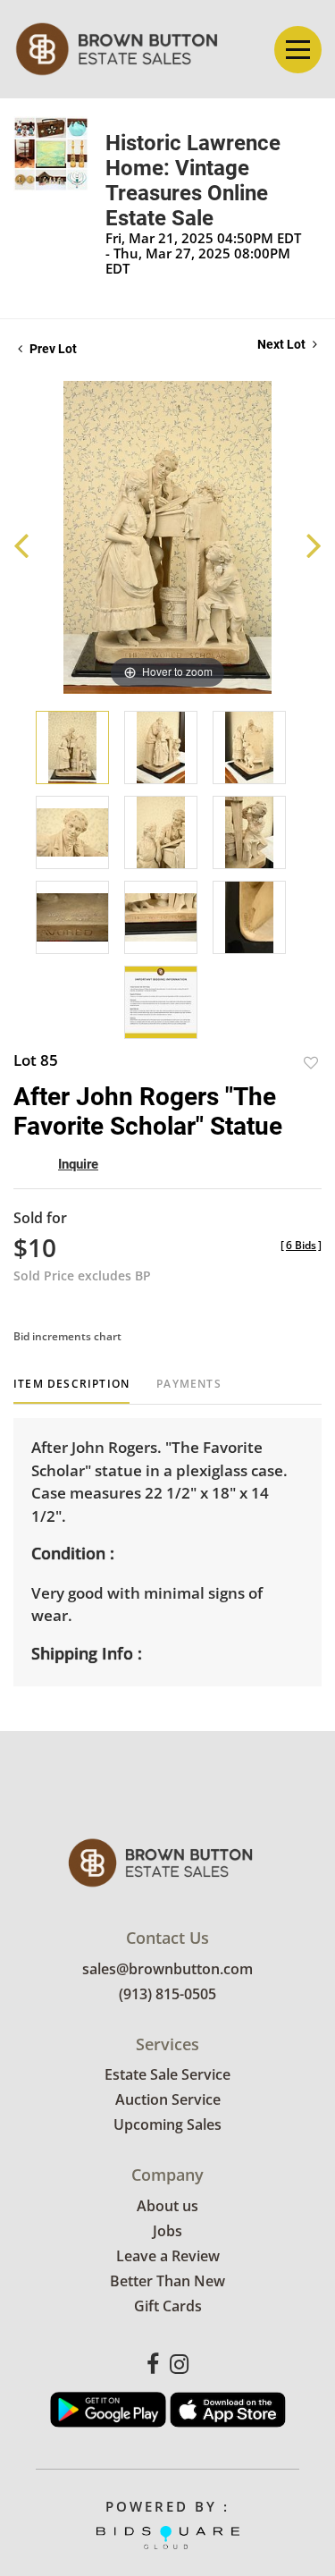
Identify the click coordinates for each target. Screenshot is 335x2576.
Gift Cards (168, 2306)
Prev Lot (52, 349)
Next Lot (283, 344)
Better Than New (167, 2281)
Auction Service (168, 2099)
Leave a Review (168, 2256)
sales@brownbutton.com (167, 1969)
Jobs (167, 2231)
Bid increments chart (67, 1336)
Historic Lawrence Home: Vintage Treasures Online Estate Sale (193, 181)
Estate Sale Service (167, 2074)
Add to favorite (311, 1063)
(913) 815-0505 (167, 1994)
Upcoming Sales (167, 2124)
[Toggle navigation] (298, 50)
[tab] (71, 1391)
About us (167, 2206)
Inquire (78, 1164)
